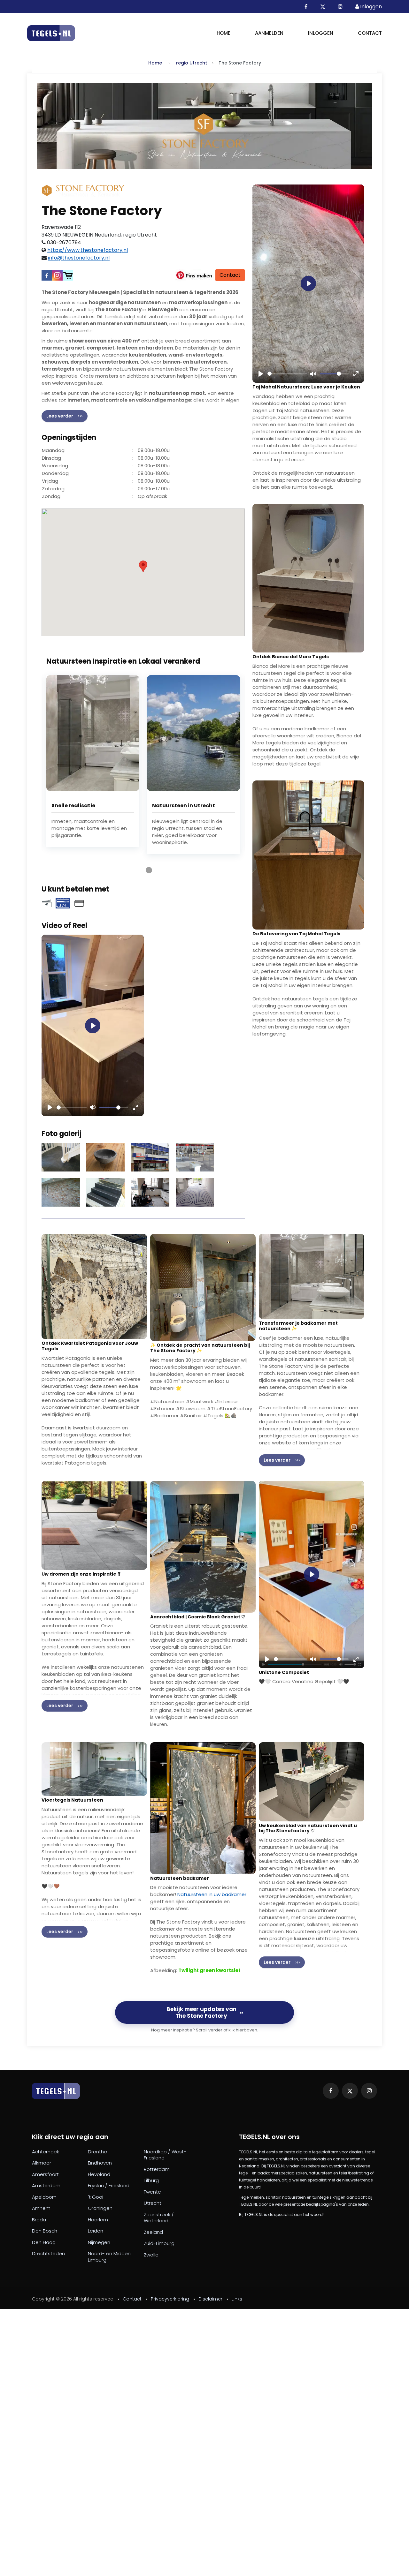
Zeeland (153, 2232)
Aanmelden (269, 33)
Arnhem (41, 2208)
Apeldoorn (44, 2197)
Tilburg (151, 2181)
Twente (152, 2192)
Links (237, 2299)
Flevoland (99, 2174)
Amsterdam (46, 2186)
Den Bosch (45, 2231)
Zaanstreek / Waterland (159, 2218)
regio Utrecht (192, 63)
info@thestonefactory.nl (79, 258)
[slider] (72, 1107)
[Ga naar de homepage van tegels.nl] (51, 33)
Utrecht (153, 2203)
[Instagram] (57, 275)
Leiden (96, 2231)
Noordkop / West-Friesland (165, 2155)
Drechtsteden (48, 2254)
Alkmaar (42, 2163)
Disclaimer (210, 2299)
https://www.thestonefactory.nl (88, 250)
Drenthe (97, 2152)
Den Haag (44, 2242)
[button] (143, 566)
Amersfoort (45, 2174)
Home (224, 33)
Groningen (100, 2208)
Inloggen (321, 33)
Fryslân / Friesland (109, 2186)
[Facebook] (47, 275)
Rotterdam (157, 2169)
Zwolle (151, 2255)
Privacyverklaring (170, 2299)
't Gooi (96, 2197)
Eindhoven (100, 2163)
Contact (370, 33)
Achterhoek (46, 2152)
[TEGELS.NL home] (56, 2091)
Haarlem (98, 2220)
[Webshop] (68, 275)
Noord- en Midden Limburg (109, 2257)
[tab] (138, 870)
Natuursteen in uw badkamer (212, 1894)
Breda (39, 2220)
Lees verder (60, 416)
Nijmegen (99, 2242)
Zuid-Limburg (159, 2243)
